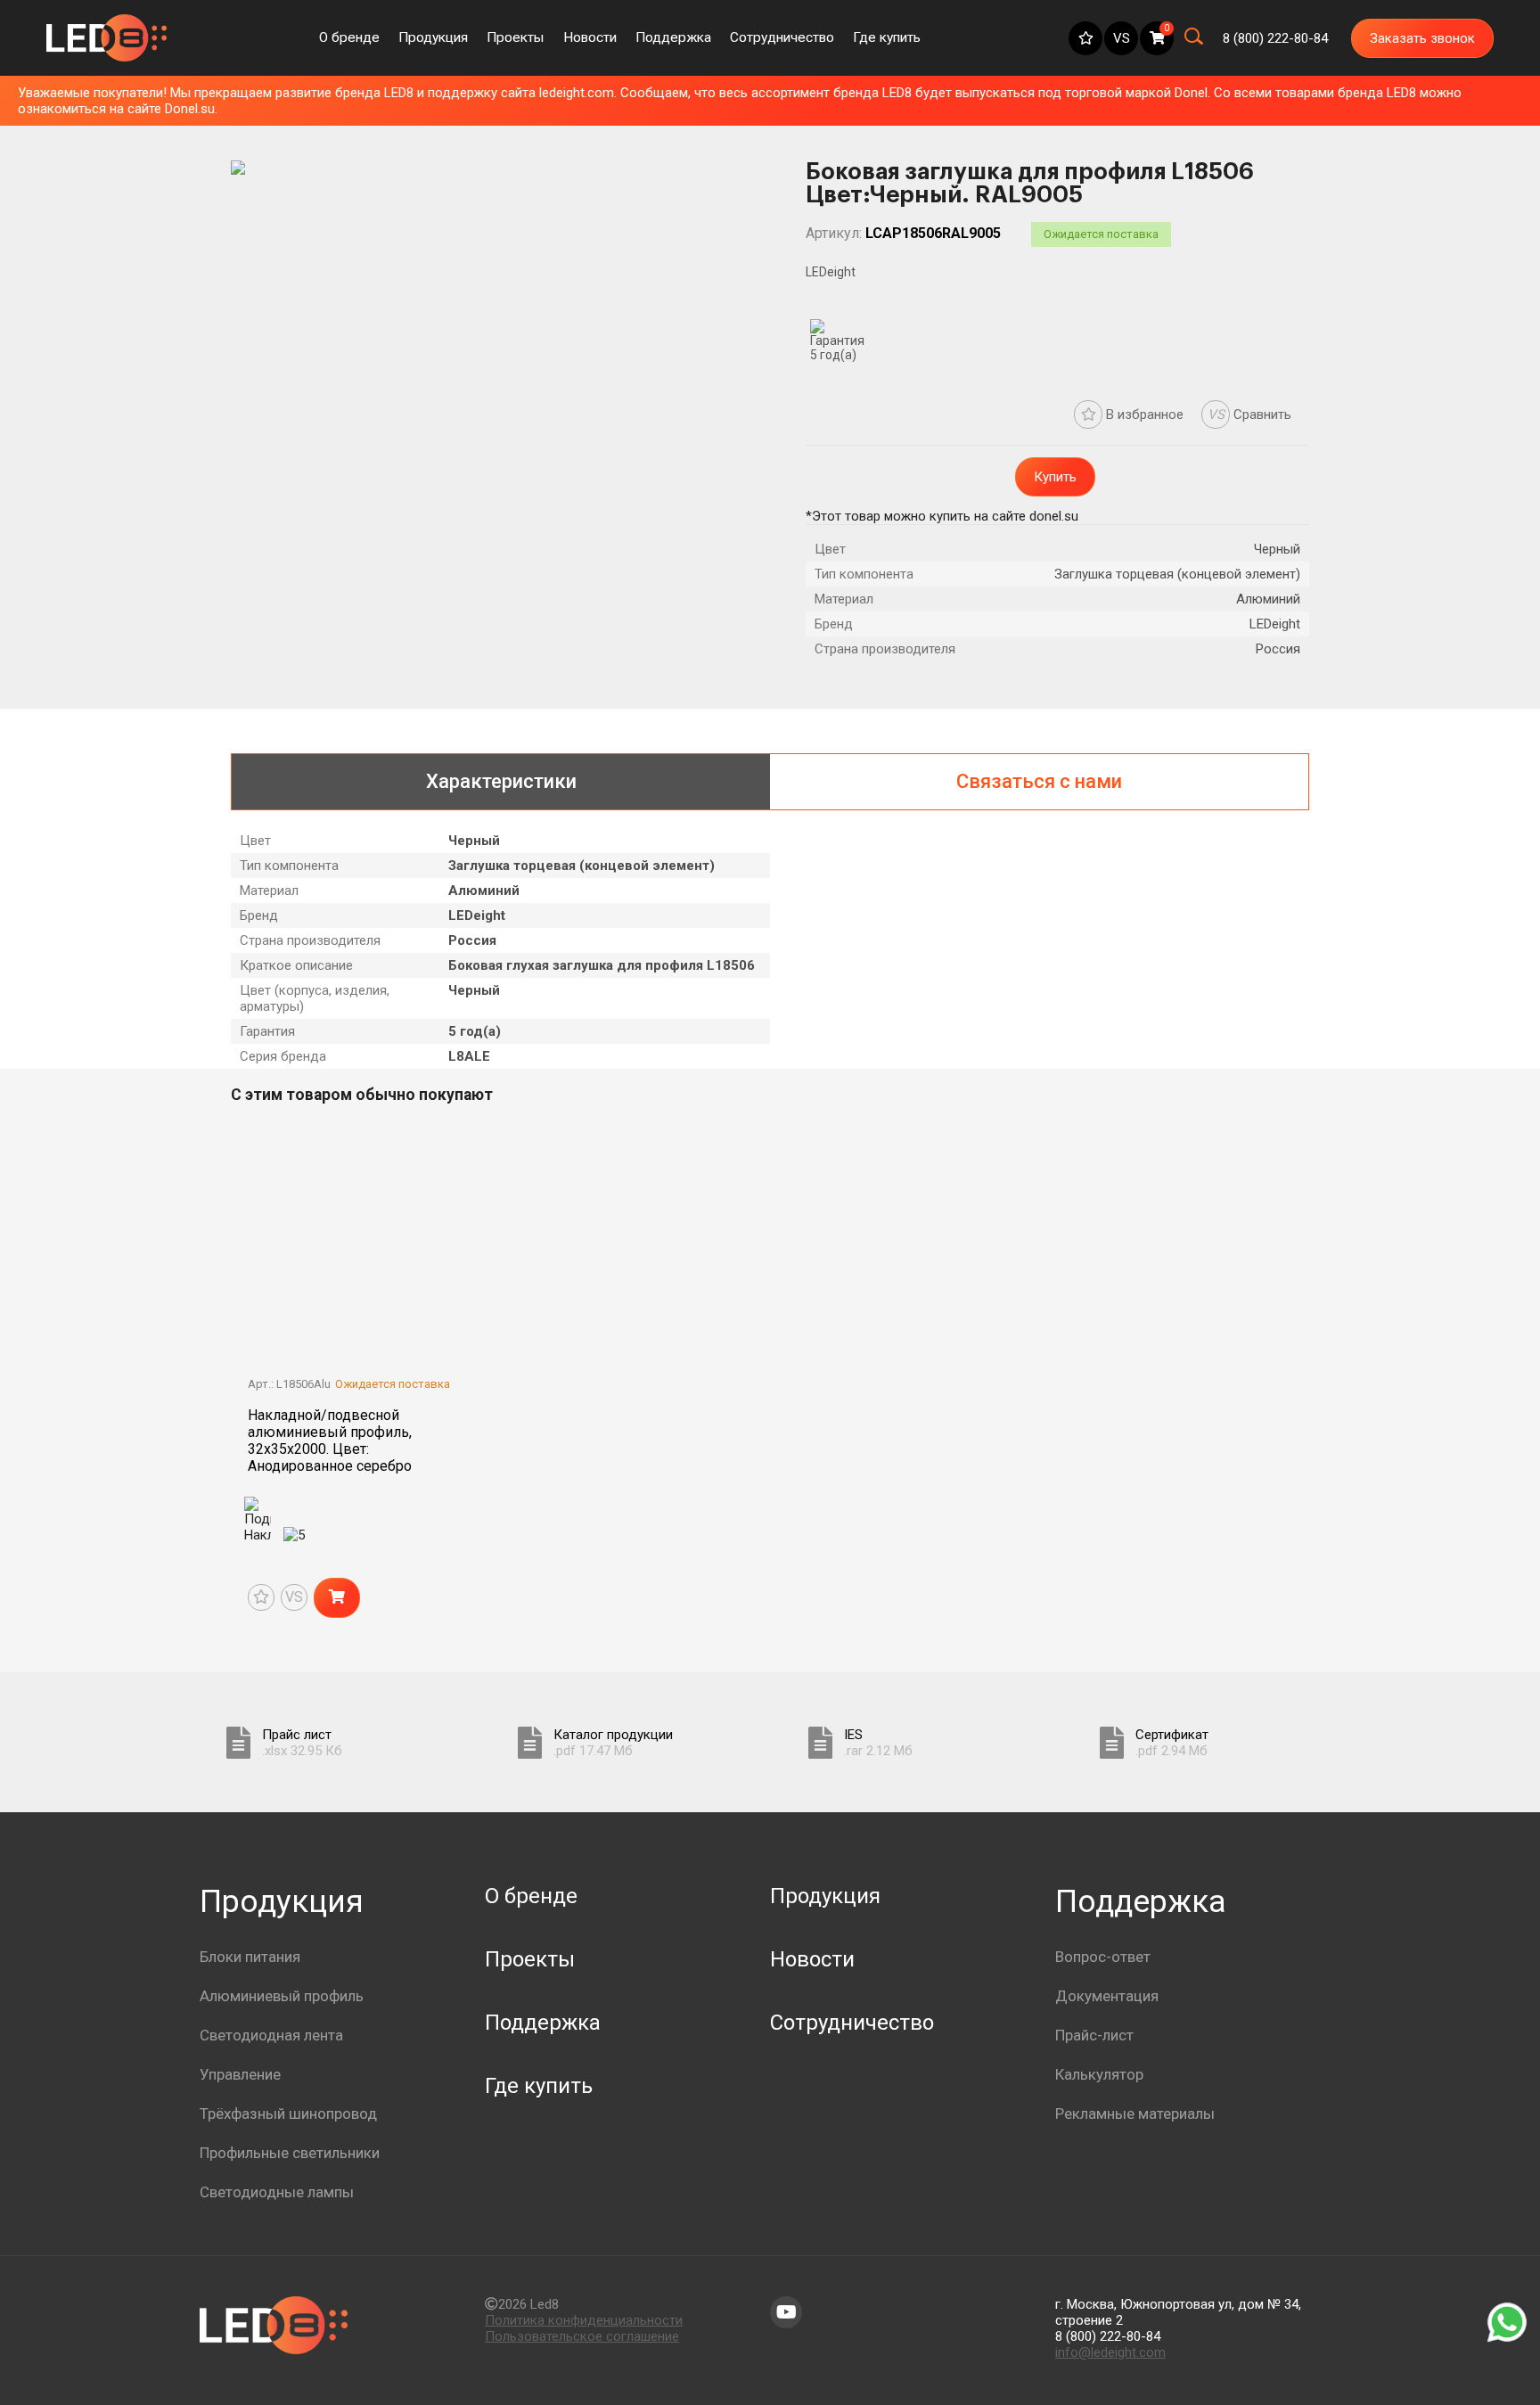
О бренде (349, 37)
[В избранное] (261, 1597)
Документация (1107, 1996)
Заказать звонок (1422, 38)
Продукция (433, 37)
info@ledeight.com (1110, 2352)
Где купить (887, 37)
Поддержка (673, 37)
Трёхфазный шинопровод (288, 2114)
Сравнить (1250, 415)
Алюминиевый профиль (282, 1996)
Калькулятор (1099, 2074)
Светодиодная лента (271, 2035)
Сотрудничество (782, 37)
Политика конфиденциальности (584, 2320)
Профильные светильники (290, 2153)
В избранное (1143, 415)
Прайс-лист (1094, 2035)
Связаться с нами (1039, 781)
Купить (1055, 477)
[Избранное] (1085, 38)
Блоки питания (250, 1957)
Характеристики (501, 781)
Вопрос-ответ (1103, 1957)
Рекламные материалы (1135, 2114)
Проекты (515, 37)
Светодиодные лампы (277, 2192)
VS (1122, 38)
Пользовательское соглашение (582, 2336)
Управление (240, 2074)
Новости (590, 37)
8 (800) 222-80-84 (1108, 2336)
